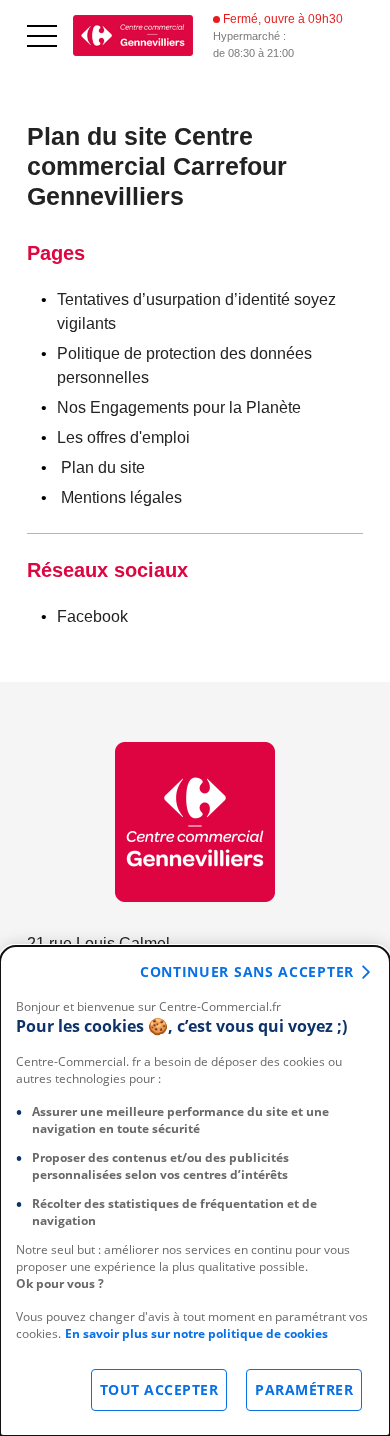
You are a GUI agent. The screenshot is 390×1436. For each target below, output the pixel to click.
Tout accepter (159, 1389)
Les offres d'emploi (123, 437)
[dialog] (195, 1191)
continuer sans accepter (247, 971)
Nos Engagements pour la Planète (179, 407)
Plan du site (103, 467)
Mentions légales (121, 497)
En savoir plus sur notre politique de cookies (196, 1333)
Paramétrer (304, 1389)
